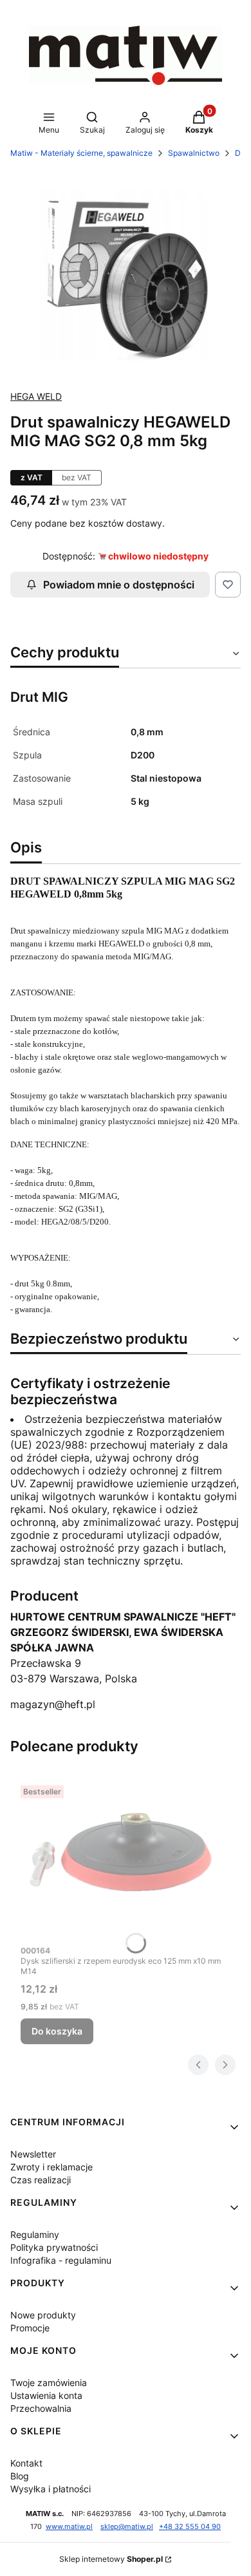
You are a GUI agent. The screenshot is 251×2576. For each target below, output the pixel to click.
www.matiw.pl (69, 2527)
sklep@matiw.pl (127, 2527)
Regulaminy (35, 2234)
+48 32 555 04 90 (190, 2527)
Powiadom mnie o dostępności (119, 585)
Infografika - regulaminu (61, 2260)
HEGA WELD (36, 396)
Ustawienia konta (46, 2395)
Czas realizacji (41, 2180)
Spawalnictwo (194, 153)
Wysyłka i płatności (51, 2489)
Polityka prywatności (54, 2247)
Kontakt (26, 2463)
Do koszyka (57, 2031)
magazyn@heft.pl (53, 1704)
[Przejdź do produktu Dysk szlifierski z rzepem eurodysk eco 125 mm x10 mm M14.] (126, 1859)
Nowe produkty (43, 2315)
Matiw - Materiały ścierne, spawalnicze (81, 153)
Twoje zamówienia (49, 2383)
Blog (20, 2476)
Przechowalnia (41, 2408)
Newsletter (33, 2154)
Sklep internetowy (111, 2559)
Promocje (30, 2328)
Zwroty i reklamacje (51, 2167)
